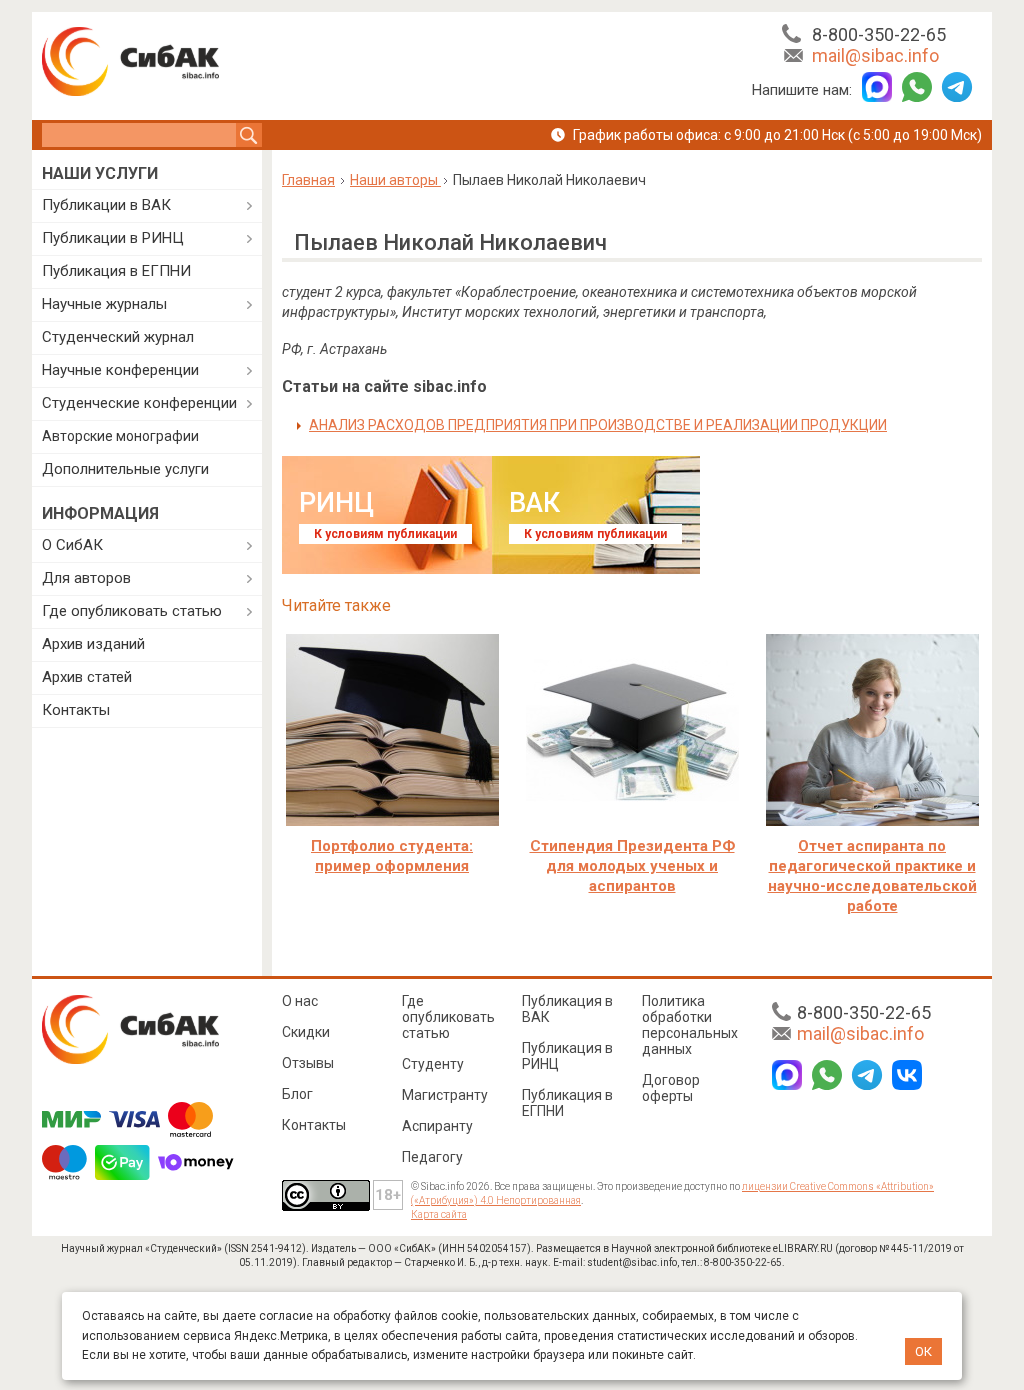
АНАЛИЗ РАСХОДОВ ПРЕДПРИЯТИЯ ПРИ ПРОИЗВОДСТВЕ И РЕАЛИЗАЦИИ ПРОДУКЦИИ (598, 425)
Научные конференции (120, 370)
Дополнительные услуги (125, 469)
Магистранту (445, 1095)
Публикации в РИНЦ (113, 238)
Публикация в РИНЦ (567, 1056)
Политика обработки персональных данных (690, 1025)
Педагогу (432, 1157)
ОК (923, 1351)
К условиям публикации (385, 534)
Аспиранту (437, 1126)
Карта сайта (439, 1214)
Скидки (306, 1032)
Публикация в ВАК (567, 1009)
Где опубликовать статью (132, 611)
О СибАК (72, 545)
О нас (300, 1001)
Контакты (76, 710)
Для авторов (86, 578)
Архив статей (87, 677)
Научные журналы (104, 304)
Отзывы (308, 1063)
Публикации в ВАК (106, 205)
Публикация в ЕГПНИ (116, 271)
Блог (297, 1094)
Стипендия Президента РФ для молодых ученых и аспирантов (632, 866)
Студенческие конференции (139, 403)
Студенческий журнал (118, 337)
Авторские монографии (120, 436)
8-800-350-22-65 (879, 34)
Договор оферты (671, 1088)
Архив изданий (93, 644)
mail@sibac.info (875, 55)
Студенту (433, 1064)
